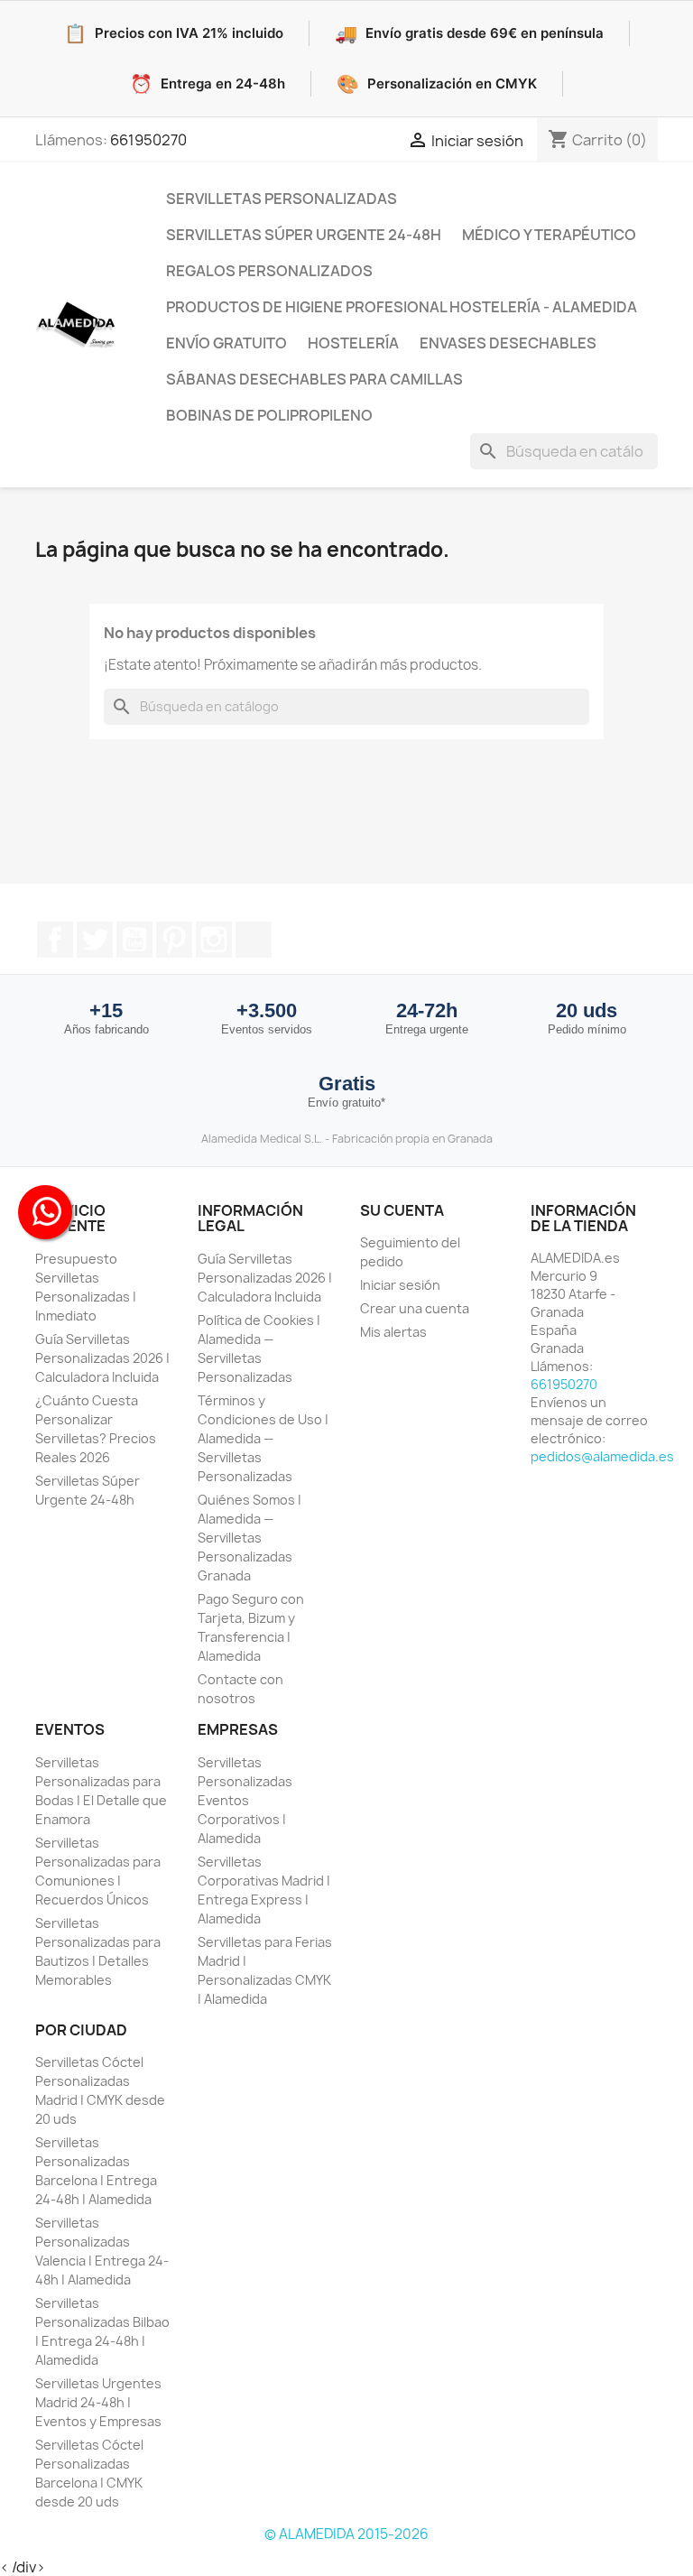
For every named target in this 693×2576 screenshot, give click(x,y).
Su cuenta (402, 1210)
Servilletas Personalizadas (282, 199)
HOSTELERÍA (353, 343)
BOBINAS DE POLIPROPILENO (269, 415)
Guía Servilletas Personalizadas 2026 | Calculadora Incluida (102, 1358)
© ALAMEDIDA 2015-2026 (346, 2534)
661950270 (148, 140)
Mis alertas (393, 1332)
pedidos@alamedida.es (602, 1456)
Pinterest (174, 940)
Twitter (95, 940)
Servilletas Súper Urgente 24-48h (304, 235)
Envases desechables (508, 343)
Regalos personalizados (269, 271)
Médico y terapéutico (549, 235)
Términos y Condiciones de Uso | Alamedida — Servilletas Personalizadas (263, 1438)
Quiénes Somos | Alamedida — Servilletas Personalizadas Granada (249, 1538)
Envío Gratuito (226, 343)
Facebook (55, 940)
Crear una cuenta (415, 1308)
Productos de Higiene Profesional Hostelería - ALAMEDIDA (402, 307)
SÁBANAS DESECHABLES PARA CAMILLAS (314, 379)
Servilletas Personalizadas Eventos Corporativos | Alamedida (245, 1800)
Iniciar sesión (400, 1285)
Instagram (214, 940)
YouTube (134, 940)
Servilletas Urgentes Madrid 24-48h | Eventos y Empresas (98, 2402)
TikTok (254, 940)
